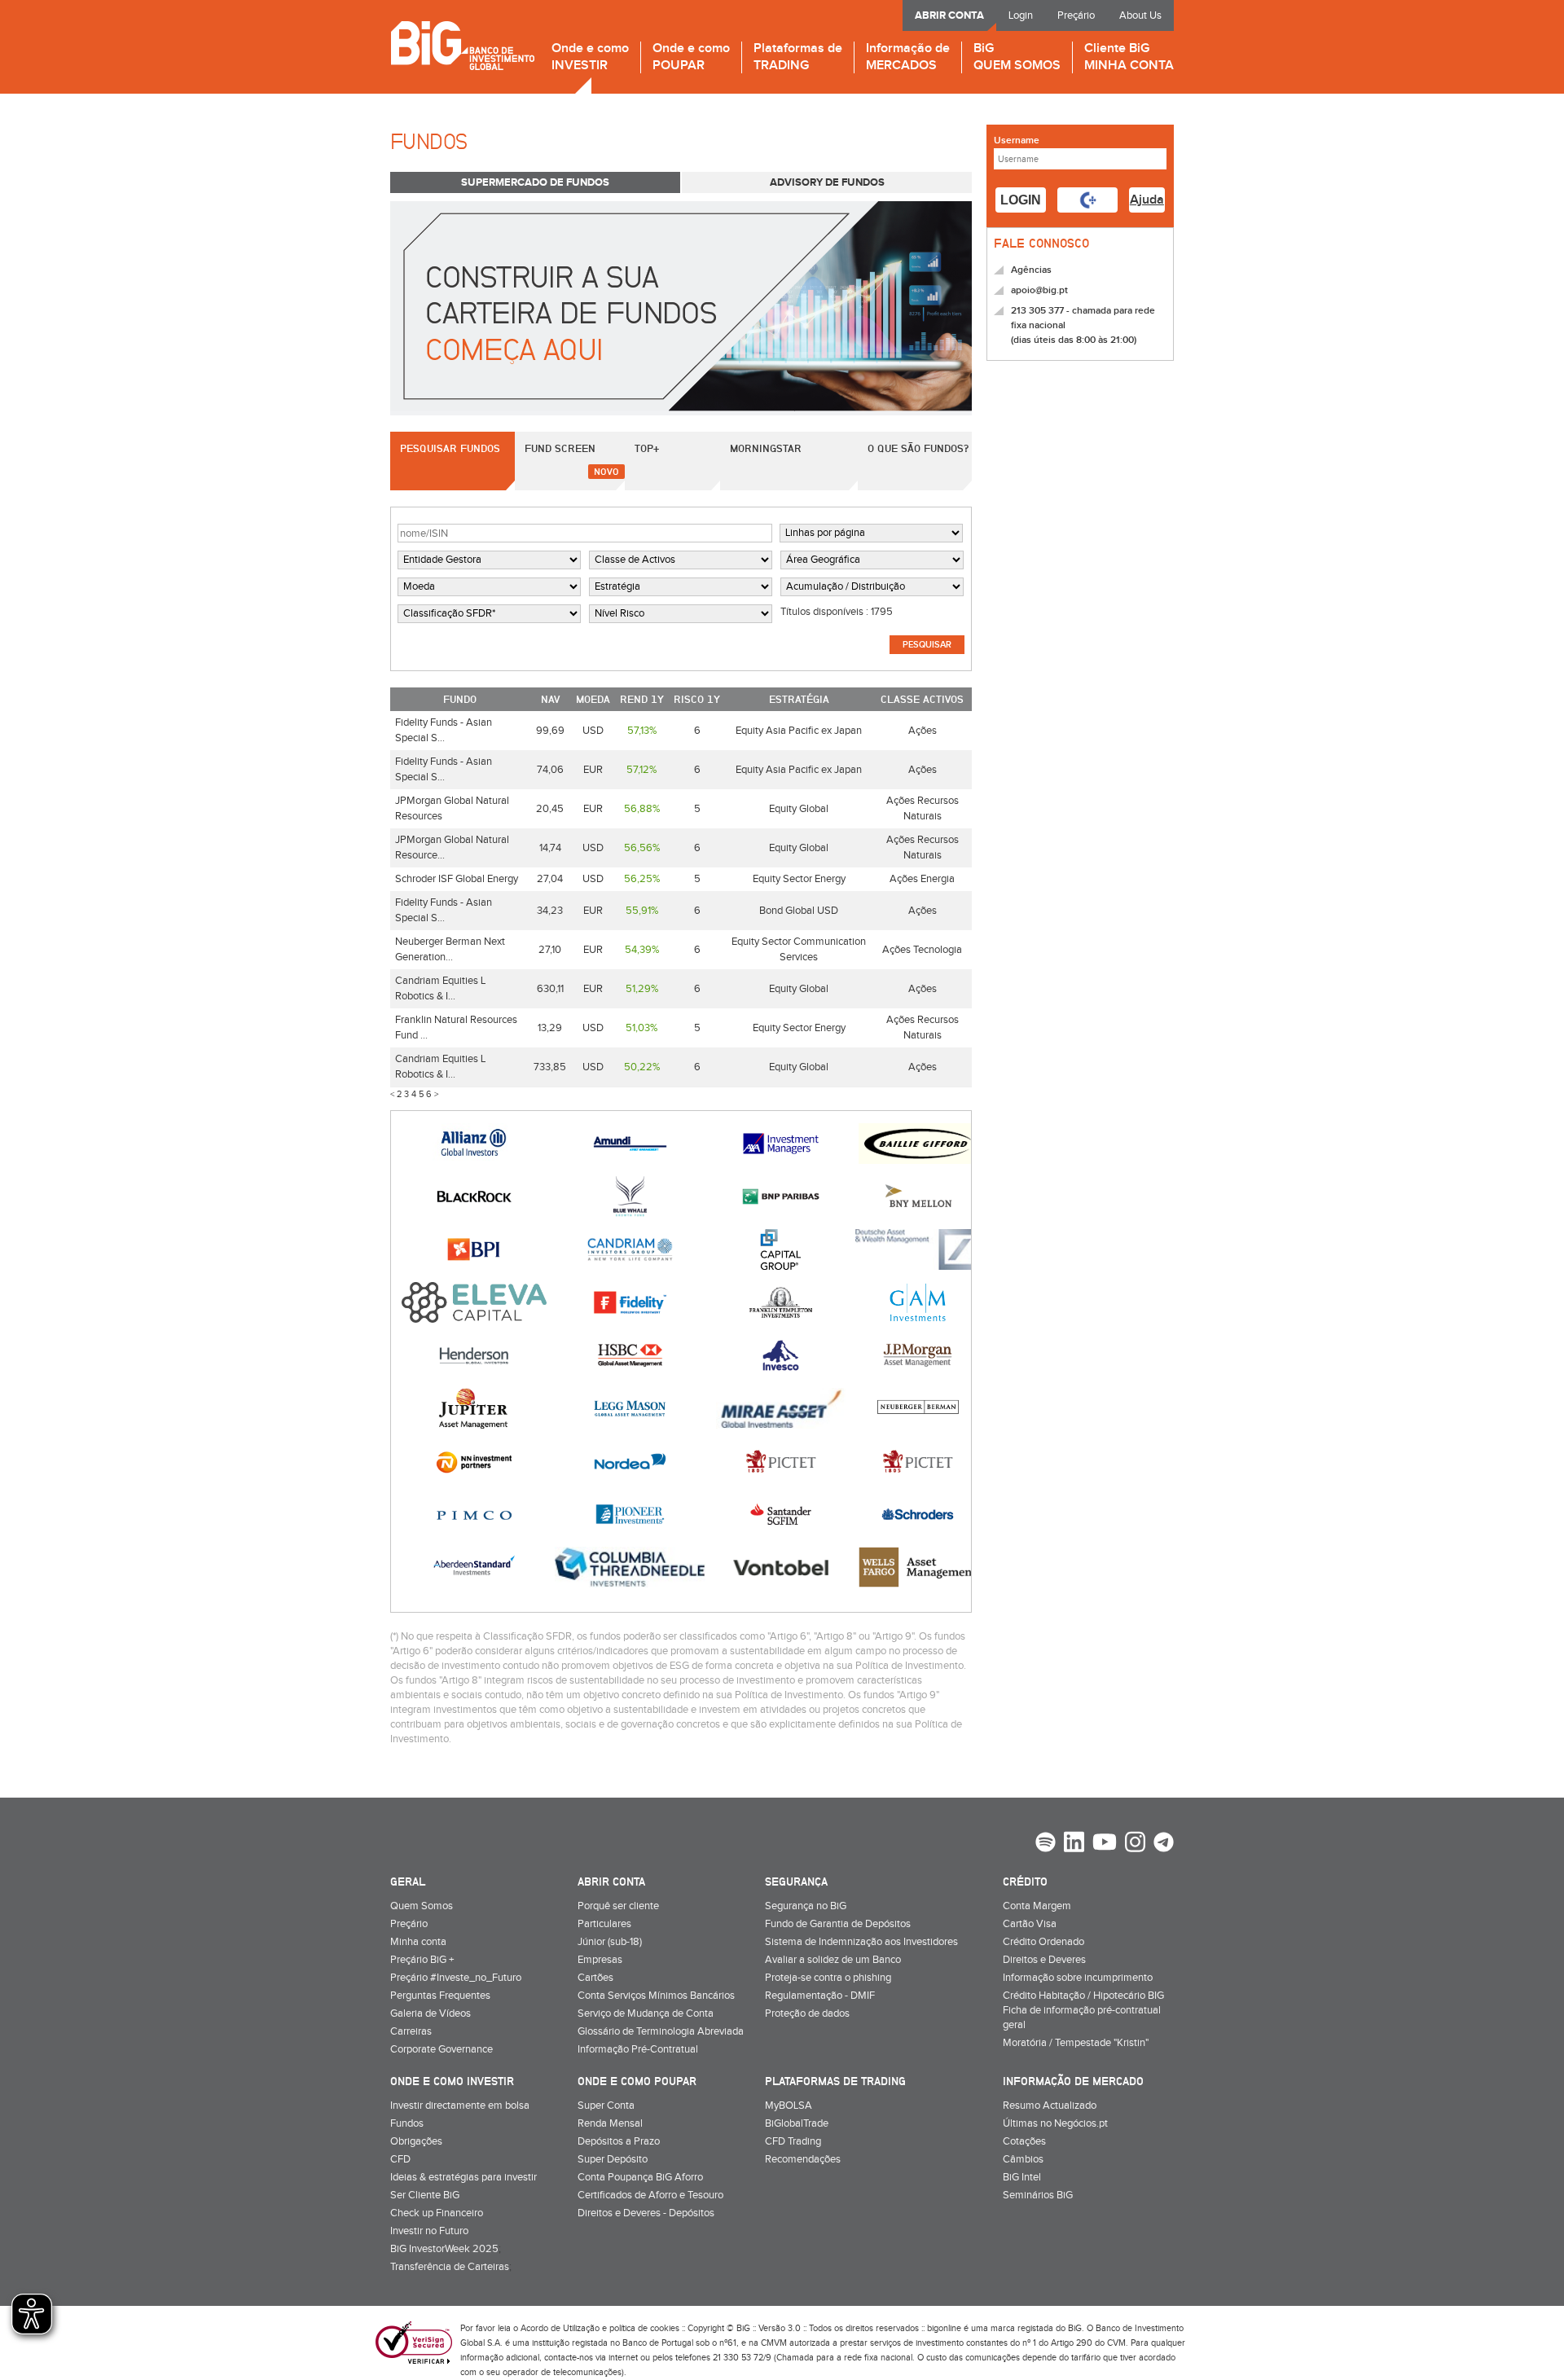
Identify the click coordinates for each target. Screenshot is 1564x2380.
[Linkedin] (1074, 1844)
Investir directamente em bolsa (460, 2106)
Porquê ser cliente (618, 1906)
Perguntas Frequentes (440, 1996)
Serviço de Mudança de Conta (646, 2013)
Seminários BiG (1038, 2195)
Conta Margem (1037, 1906)
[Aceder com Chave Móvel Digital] (1087, 200)
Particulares (604, 1924)
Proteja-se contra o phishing (828, 1978)
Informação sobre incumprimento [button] (1078, 1978)
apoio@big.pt (1039, 290)
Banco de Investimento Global (462, 45)
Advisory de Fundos (827, 182)
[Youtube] (1105, 1844)
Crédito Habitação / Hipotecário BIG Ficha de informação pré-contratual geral (1083, 2010)
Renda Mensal (610, 2123)
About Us (1140, 15)
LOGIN (1021, 200)
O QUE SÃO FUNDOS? (918, 448)
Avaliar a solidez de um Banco (833, 1960)
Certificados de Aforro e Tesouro (650, 2195)
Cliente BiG (1129, 57)
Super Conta (606, 2106)
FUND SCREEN (560, 448)
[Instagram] (1135, 1844)
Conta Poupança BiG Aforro (640, 2177)
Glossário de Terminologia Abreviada (661, 2031)
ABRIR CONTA (949, 15)
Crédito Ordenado (1043, 1942)
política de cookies (644, 2328)
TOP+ (647, 448)
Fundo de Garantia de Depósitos (838, 1924)
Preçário (1076, 15)
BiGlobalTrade (797, 2123)
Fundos (407, 2123)
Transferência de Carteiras (450, 2267)
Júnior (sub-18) (610, 1942)
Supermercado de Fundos (535, 182)
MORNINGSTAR (766, 448)
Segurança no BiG (806, 1906)
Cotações (1024, 2141)
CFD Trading (793, 2141)
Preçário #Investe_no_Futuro (456, 1978)
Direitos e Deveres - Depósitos (646, 2213)
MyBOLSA (789, 2106)
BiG (1017, 57)
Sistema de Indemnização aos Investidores (861, 1942)
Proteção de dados (807, 2013)
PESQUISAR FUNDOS (450, 448)
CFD (400, 2159)
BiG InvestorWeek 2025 (444, 2249)
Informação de (908, 57)
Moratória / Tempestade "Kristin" (1076, 2043)
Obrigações (416, 2141)
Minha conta (418, 1942)
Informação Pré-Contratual (638, 2049)
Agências (1031, 270)
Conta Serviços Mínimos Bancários (656, 1996)
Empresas (600, 1960)
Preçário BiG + (422, 1960)
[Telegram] (1164, 1844)
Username (1017, 141)
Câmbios (1023, 2159)
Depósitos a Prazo (619, 2141)
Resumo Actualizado (1050, 2106)
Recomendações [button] (803, 2159)
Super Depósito (613, 2159)
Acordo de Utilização (560, 2328)
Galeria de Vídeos (431, 2013)
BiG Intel (1022, 2177)
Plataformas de (798, 57)
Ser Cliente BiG (425, 2195)
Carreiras (411, 2031)
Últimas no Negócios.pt (1055, 2123)
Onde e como (590, 57)
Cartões (595, 1978)
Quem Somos (422, 1906)
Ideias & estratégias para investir (463, 2177)
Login (1021, 15)
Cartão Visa (1030, 1924)
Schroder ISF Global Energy (457, 879)
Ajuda (1147, 200)
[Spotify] (1046, 1844)
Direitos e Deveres (1044, 1960)
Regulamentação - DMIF (820, 1996)
